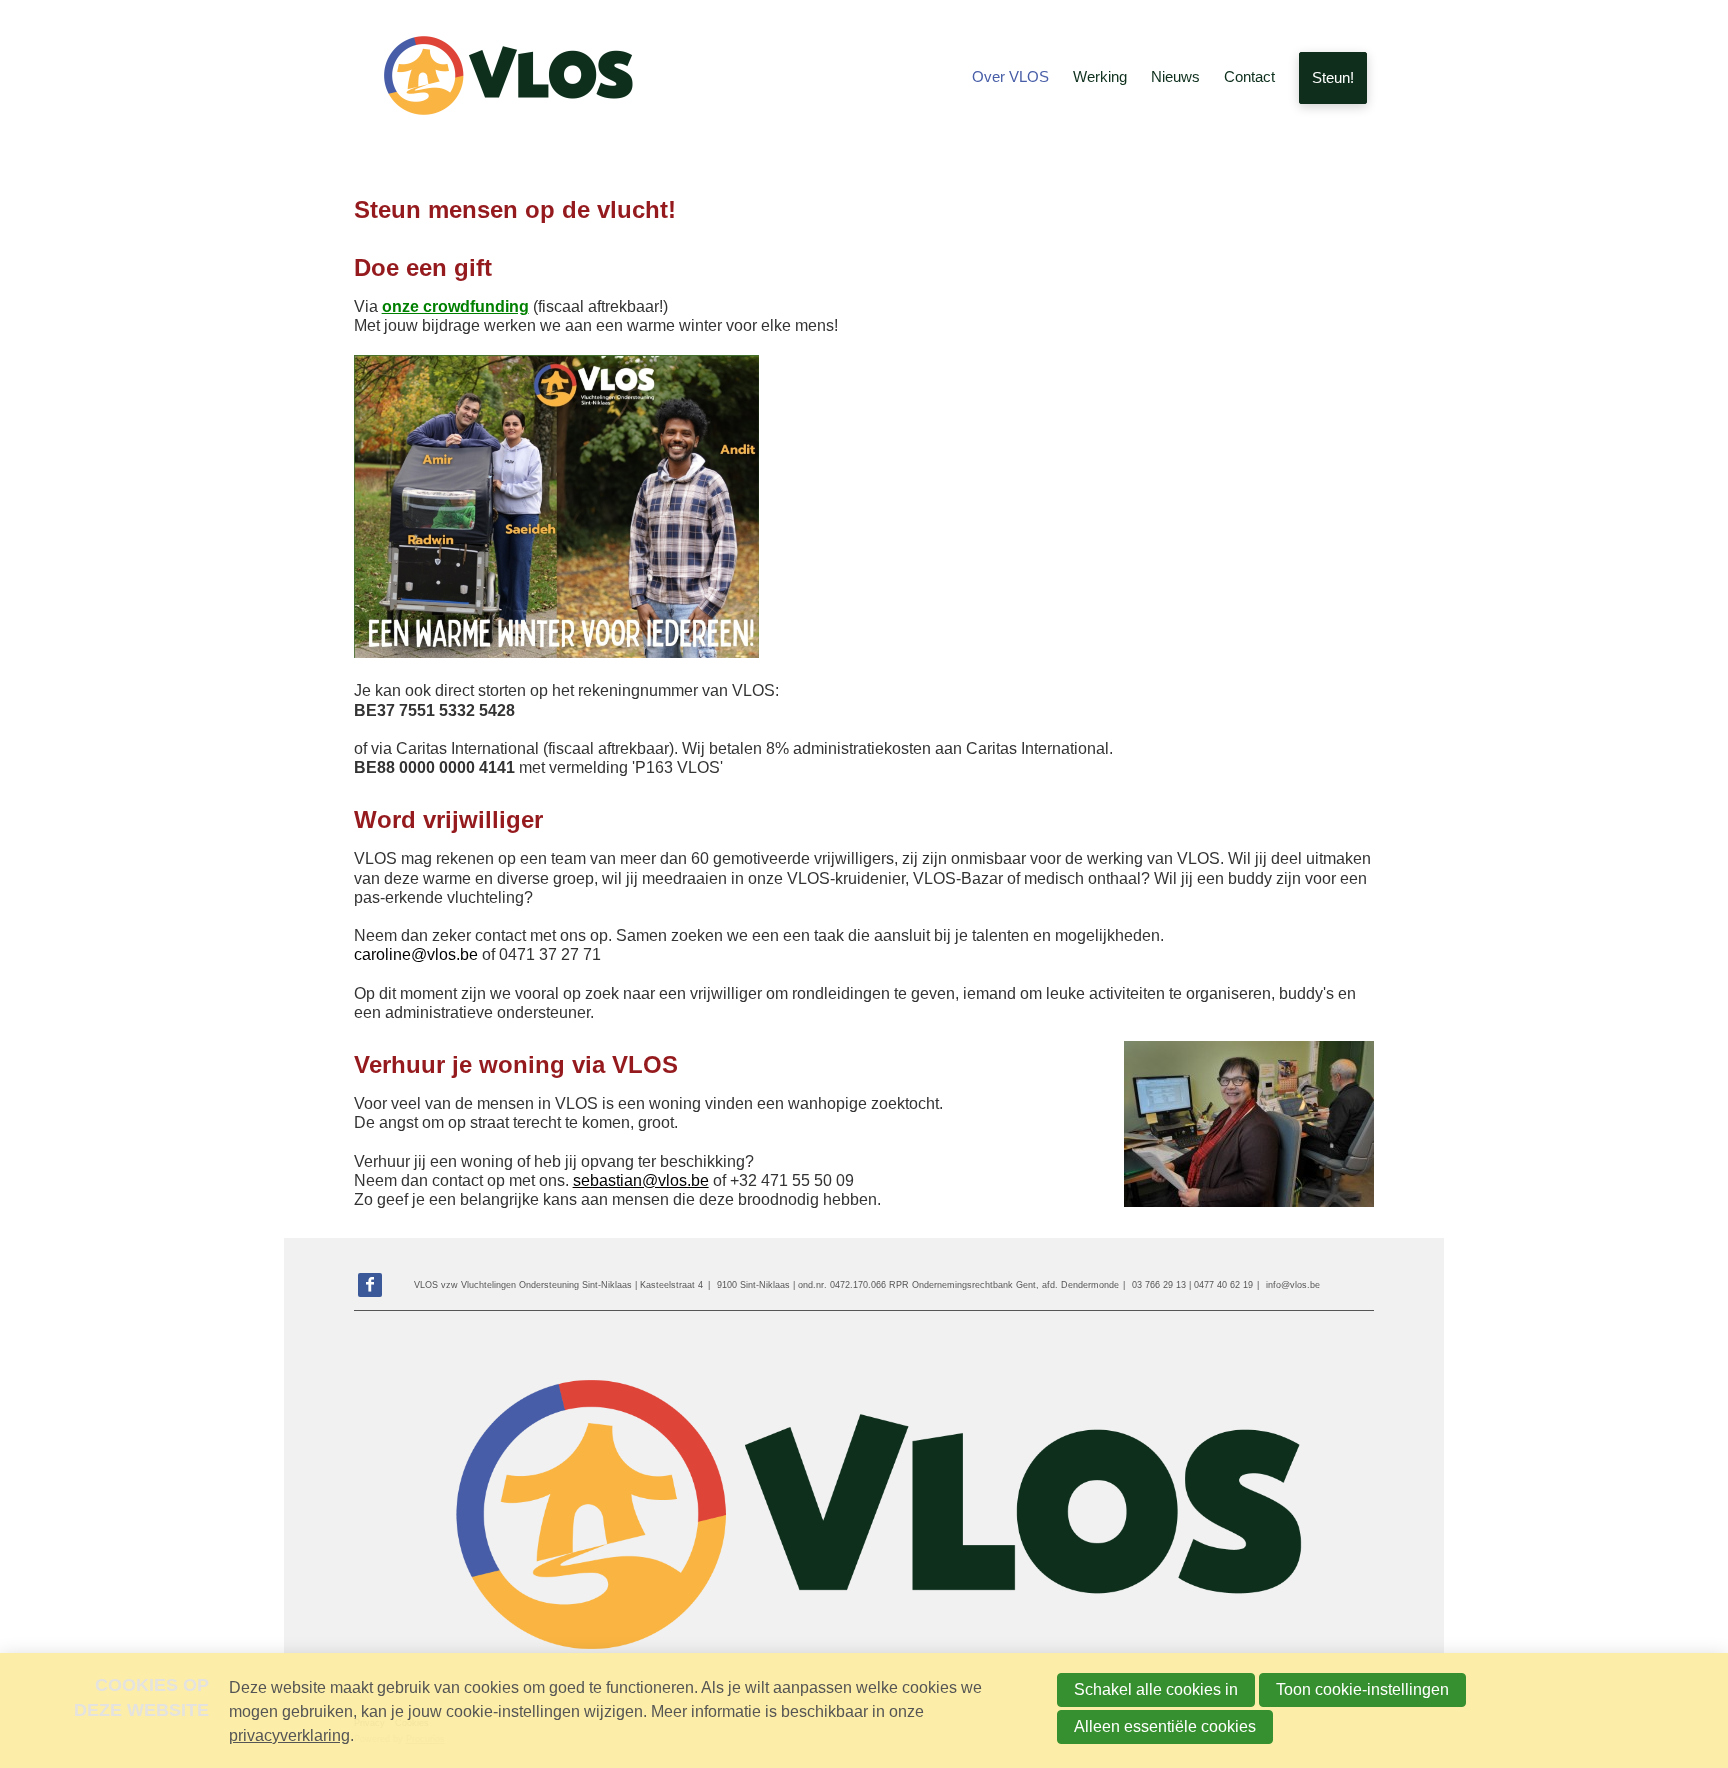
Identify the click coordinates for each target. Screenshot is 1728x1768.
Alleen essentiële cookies (1165, 1726)
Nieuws (1175, 76)
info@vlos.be (1293, 1285)
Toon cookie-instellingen (1362, 1689)
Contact (1249, 76)
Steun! (1333, 77)
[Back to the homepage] (504, 78)
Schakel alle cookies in (1156, 1689)
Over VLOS (1010, 76)
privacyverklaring (289, 1735)
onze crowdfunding (455, 306)
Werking (1100, 76)
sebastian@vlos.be (641, 1180)
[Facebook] (370, 1285)
